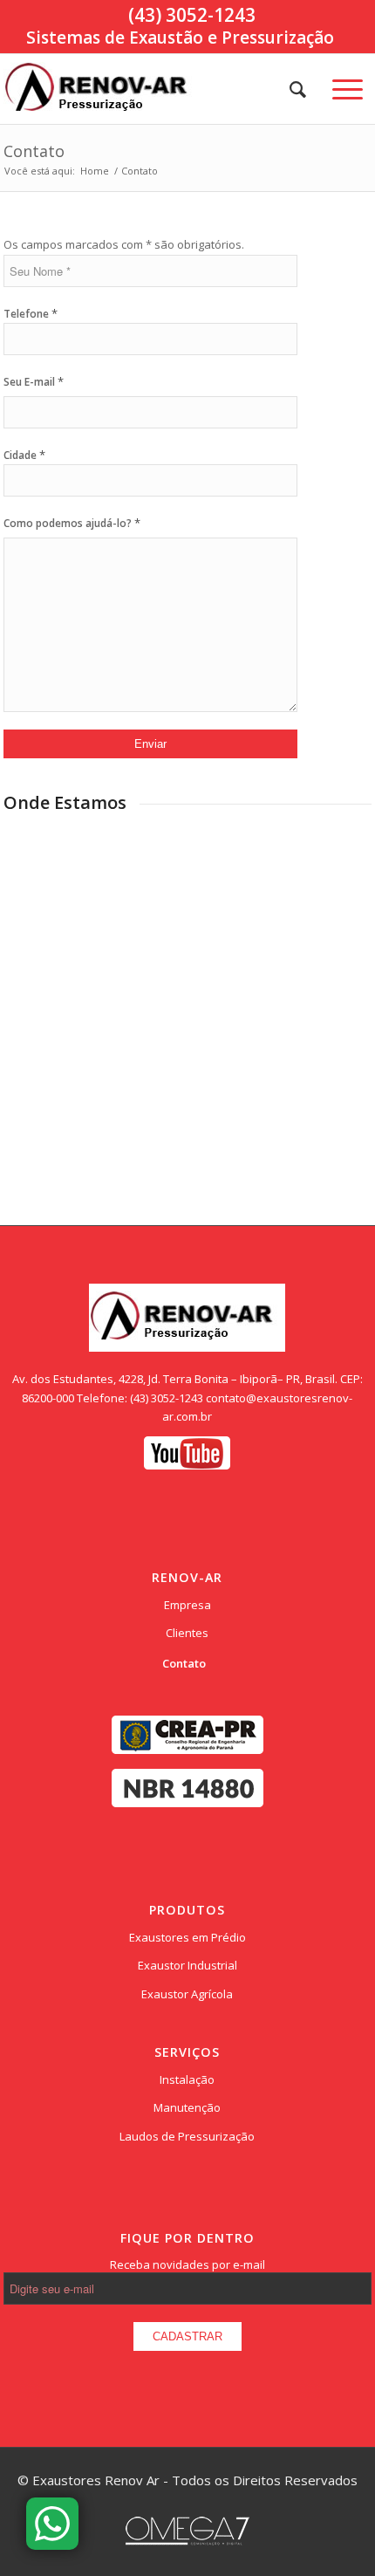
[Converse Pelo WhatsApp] (52, 2524)
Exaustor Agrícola (187, 1994)
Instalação (187, 2079)
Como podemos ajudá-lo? (72, 523)
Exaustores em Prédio (187, 1937)
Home (95, 171)
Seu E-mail (34, 381)
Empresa (187, 1605)
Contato (34, 151)
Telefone (31, 314)
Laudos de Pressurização (187, 2136)
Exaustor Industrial (187, 1965)
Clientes (187, 1633)
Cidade (24, 455)
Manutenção (187, 2107)
